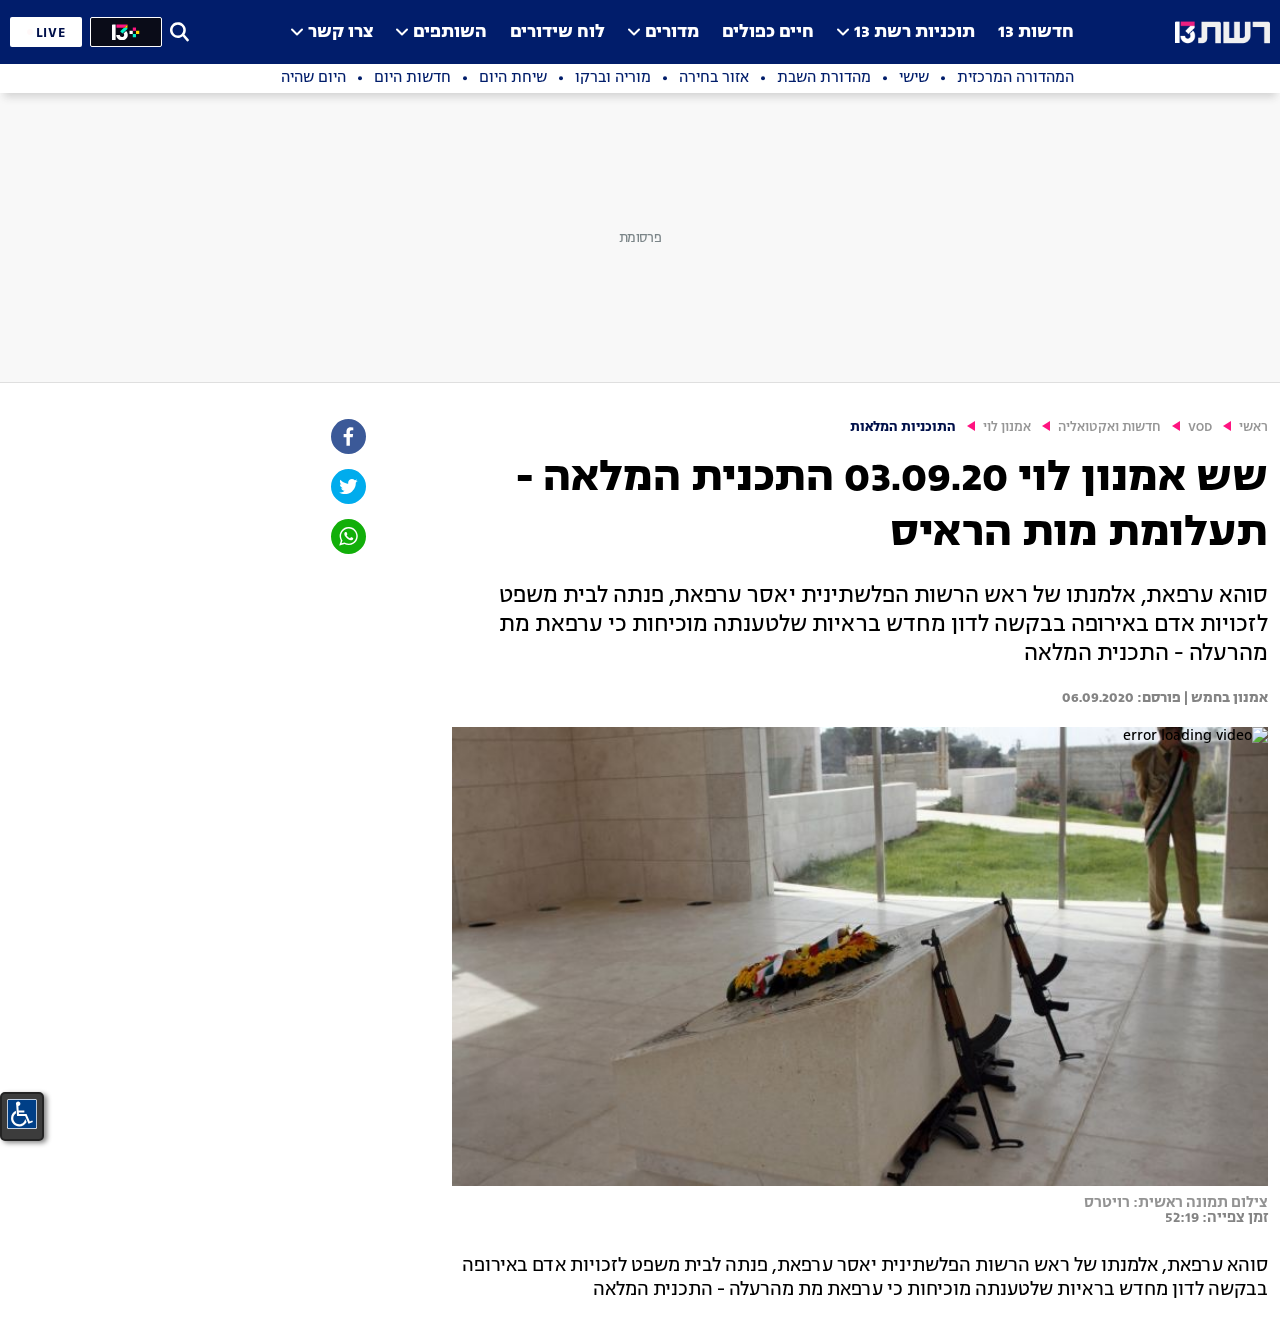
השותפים (450, 32)
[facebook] (347, 436)
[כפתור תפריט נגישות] (22, 1114)
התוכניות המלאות (903, 427)
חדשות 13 (1036, 32)
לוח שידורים (557, 32)
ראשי (1253, 427)
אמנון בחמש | (1224, 698)
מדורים (672, 32)
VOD (1200, 427)
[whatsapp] (347, 536)
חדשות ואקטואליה (1109, 427)
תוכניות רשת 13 (914, 32)
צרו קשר (340, 32)
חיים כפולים (768, 32)
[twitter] (347, 486)
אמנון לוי (1007, 427)
